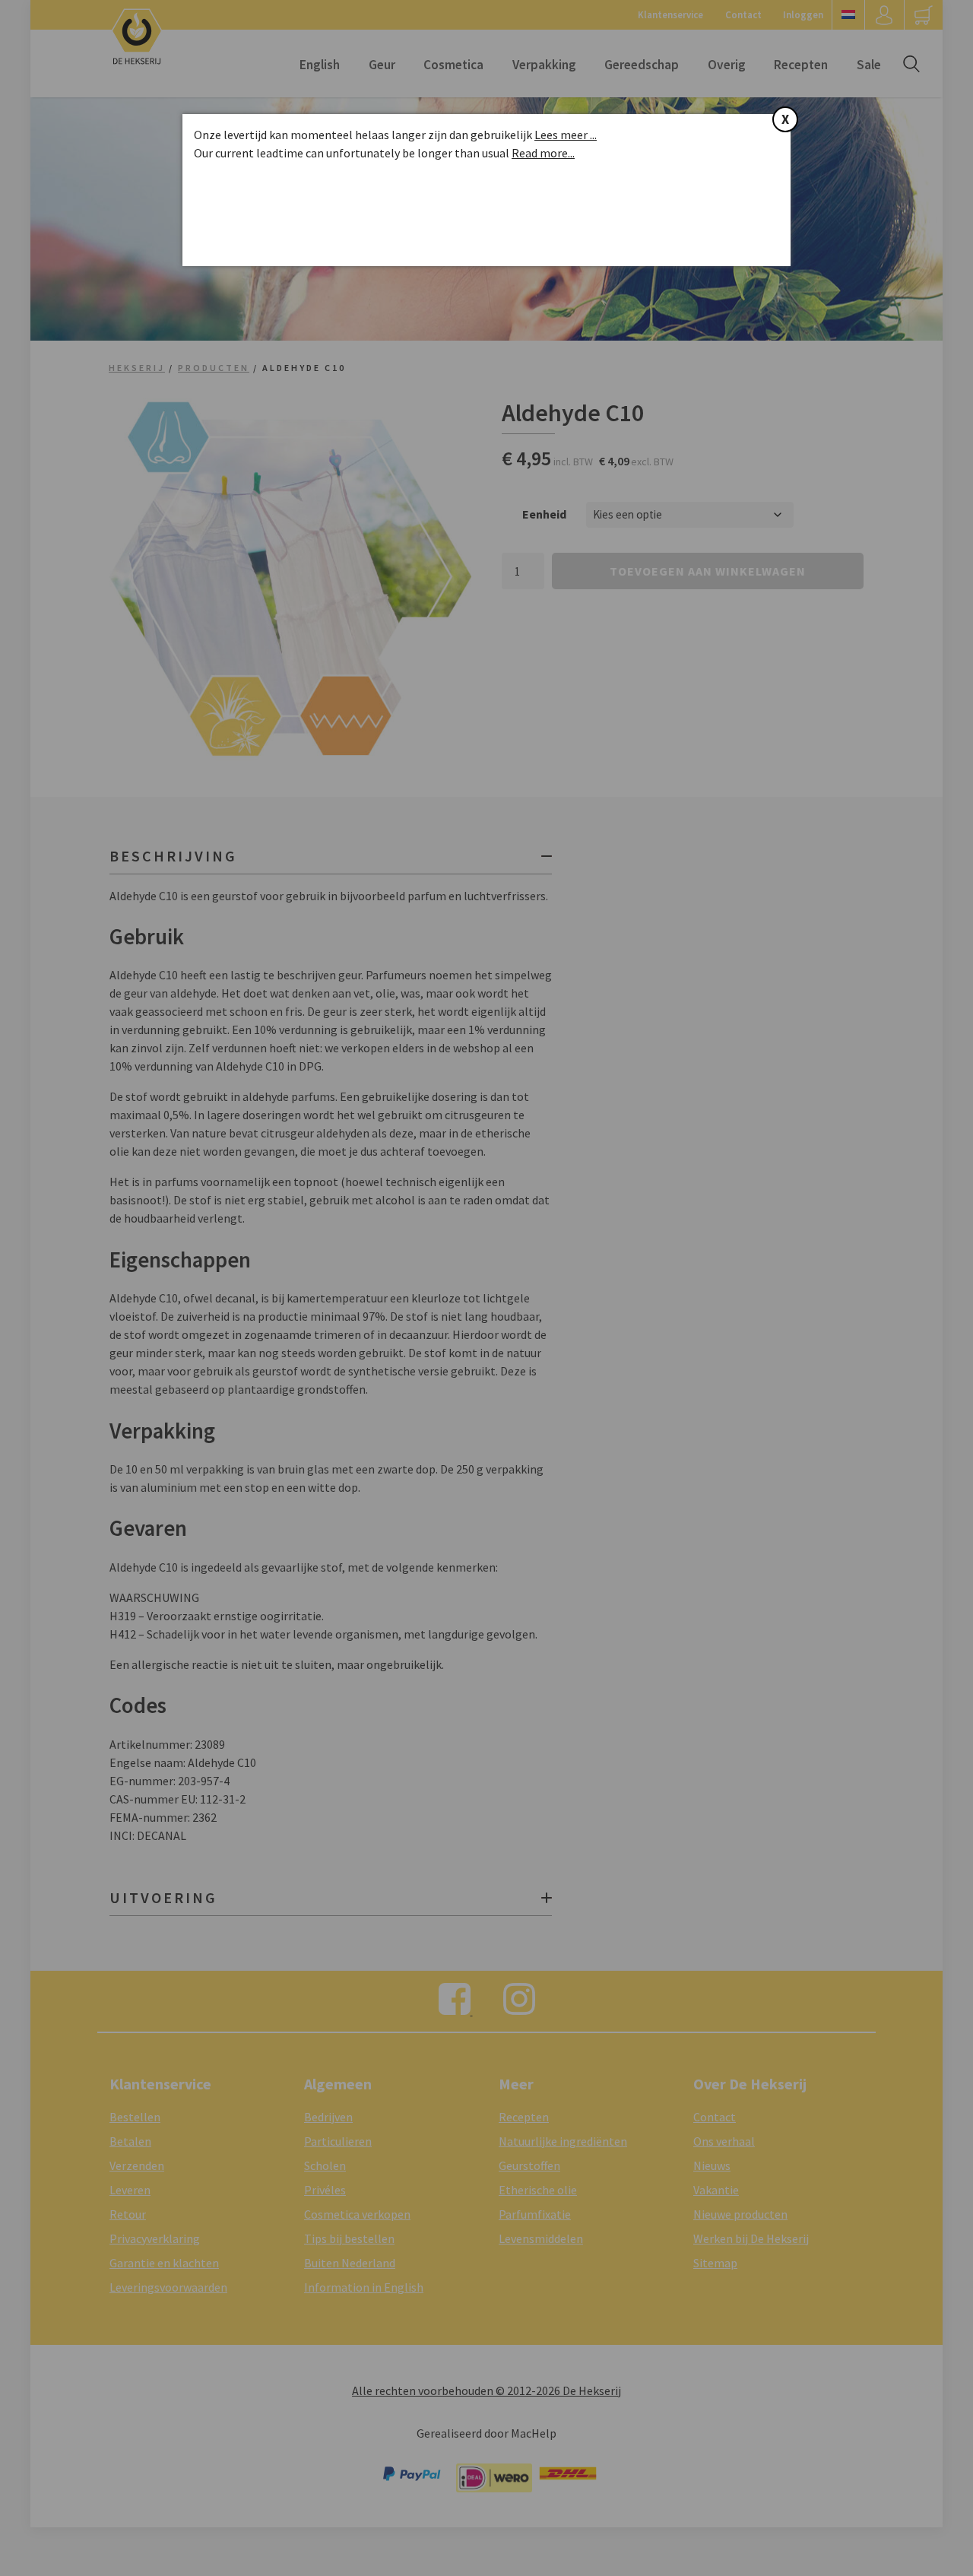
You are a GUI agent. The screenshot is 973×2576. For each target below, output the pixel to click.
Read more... (543, 153)
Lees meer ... (566, 135)
